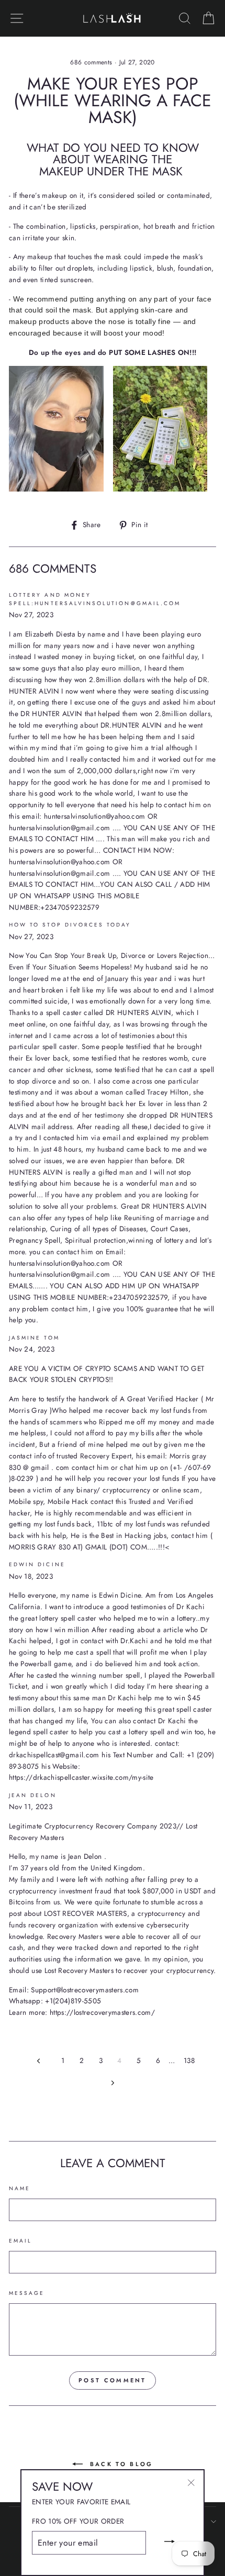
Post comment (113, 2380)
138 (189, 2060)
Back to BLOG (120, 2464)
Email (20, 2241)
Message (27, 2293)
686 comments (92, 62)
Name (20, 2188)
